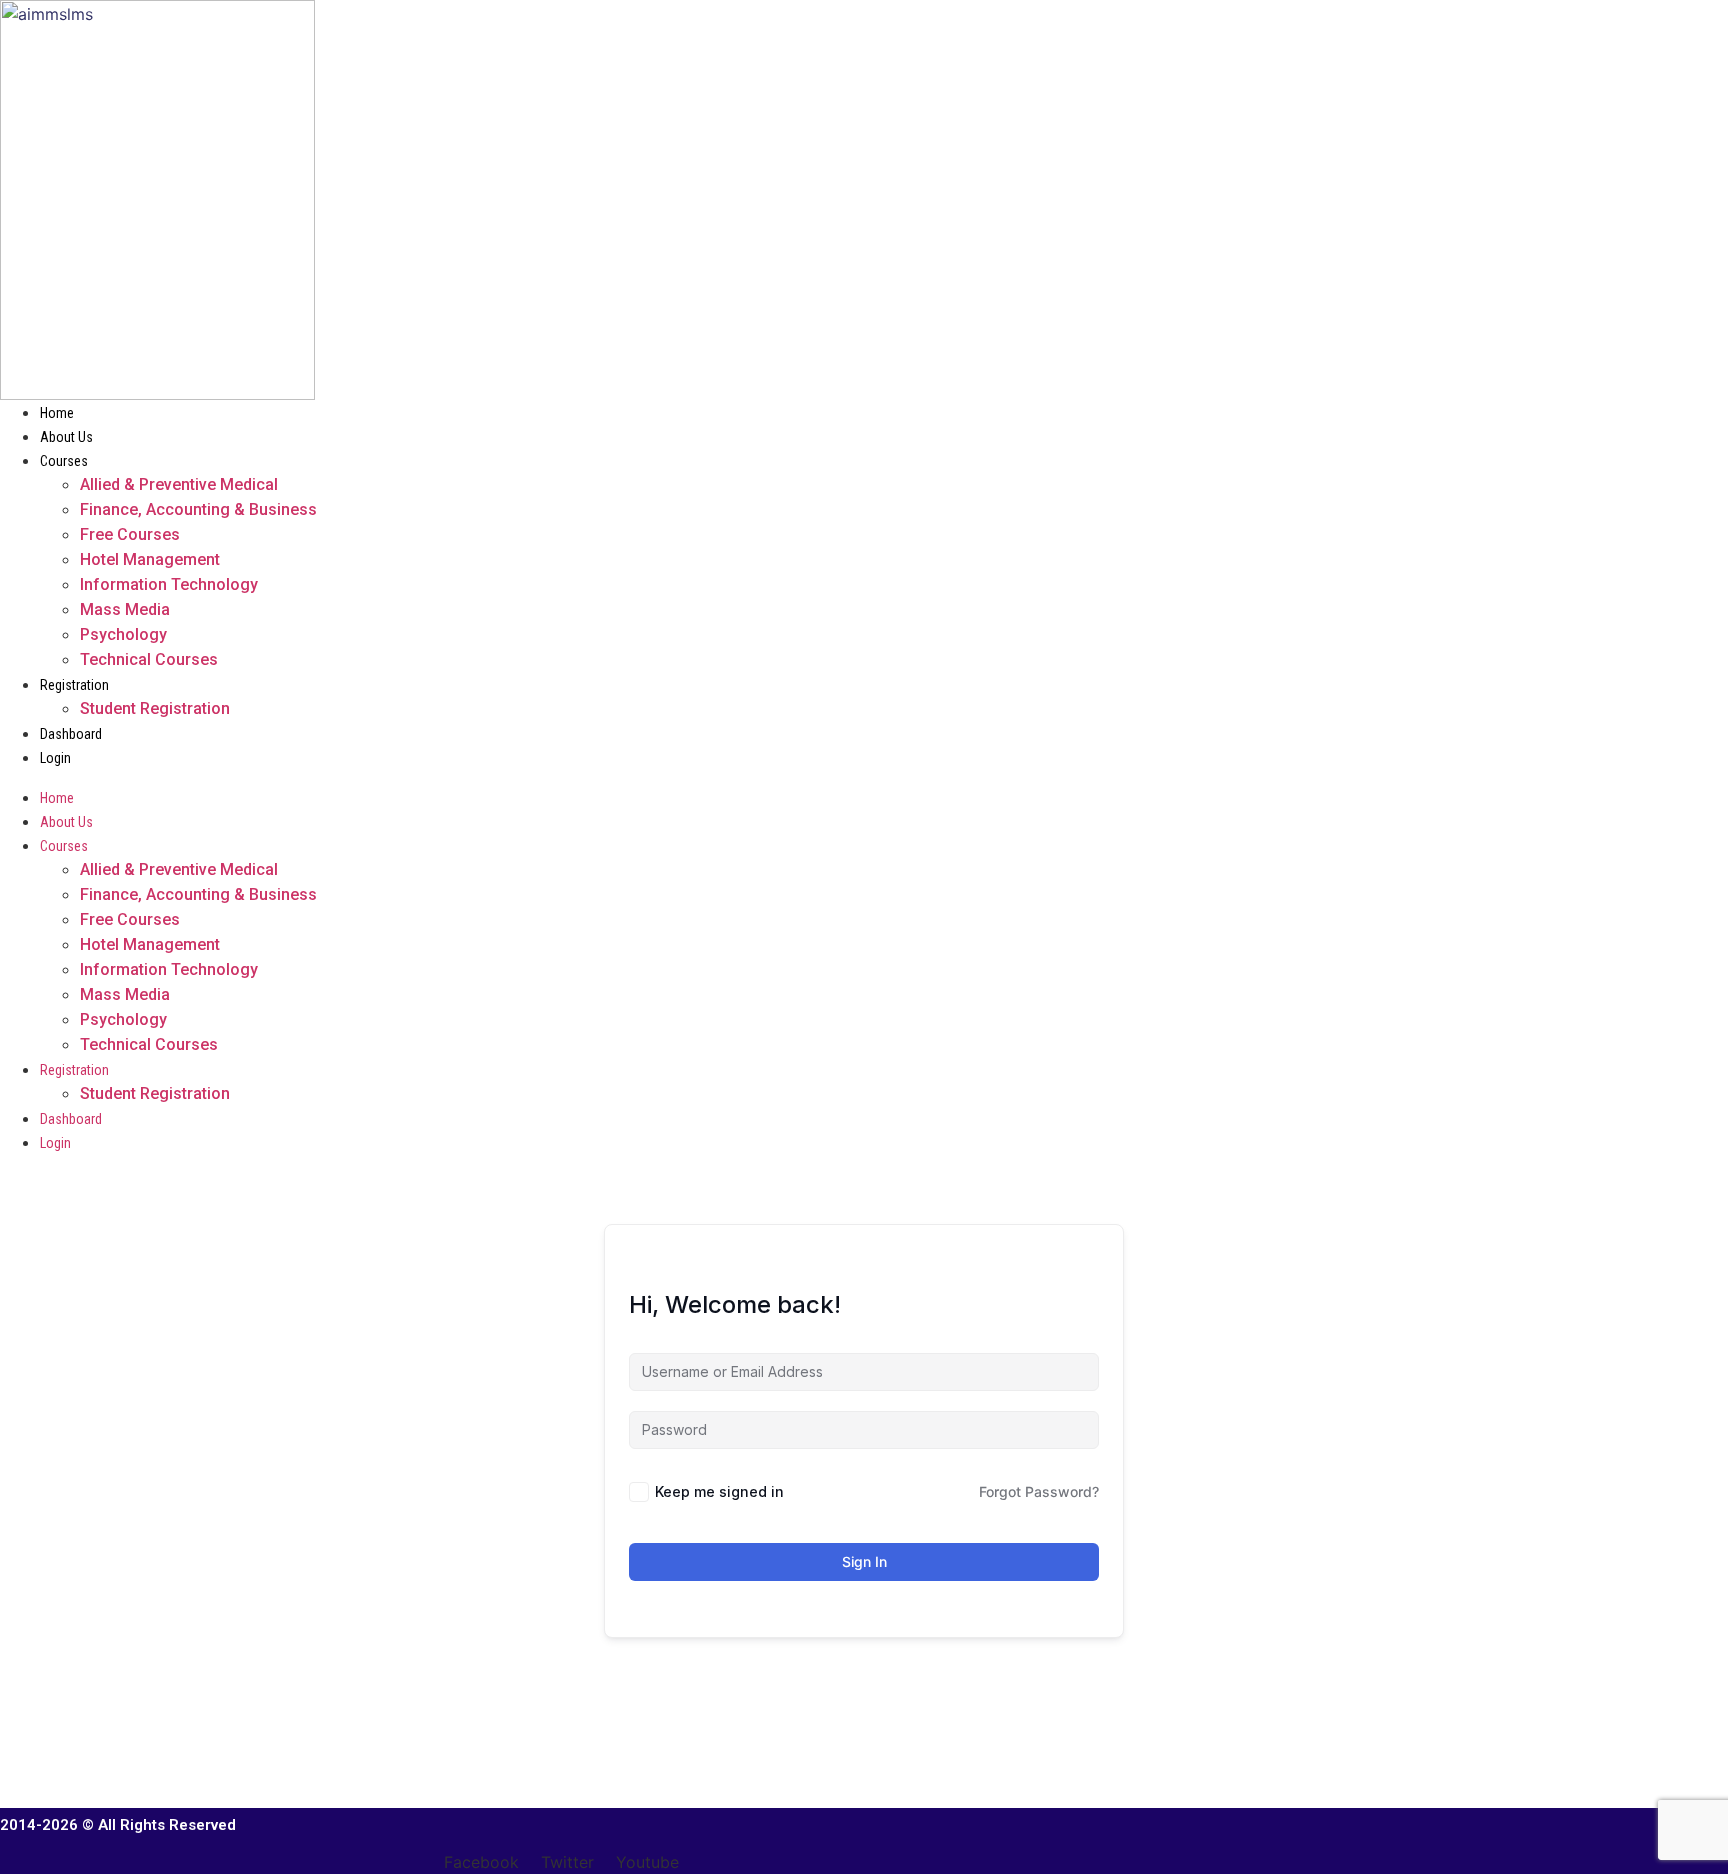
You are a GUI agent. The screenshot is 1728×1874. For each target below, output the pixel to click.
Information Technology (169, 584)
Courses (64, 461)
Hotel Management (150, 559)
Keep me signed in (719, 1491)
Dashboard (71, 734)
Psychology (123, 634)
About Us (66, 437)
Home (57, 413)
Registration (74, 685)
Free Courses (130, 534)
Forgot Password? (1039, 1491)
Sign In (864, 1561)
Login (55, 758)
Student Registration (155, 708)
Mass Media (125, 609)
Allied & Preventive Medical (179, 484)
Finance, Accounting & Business (198, 509)
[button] (706, 777)
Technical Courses (149, 659)
